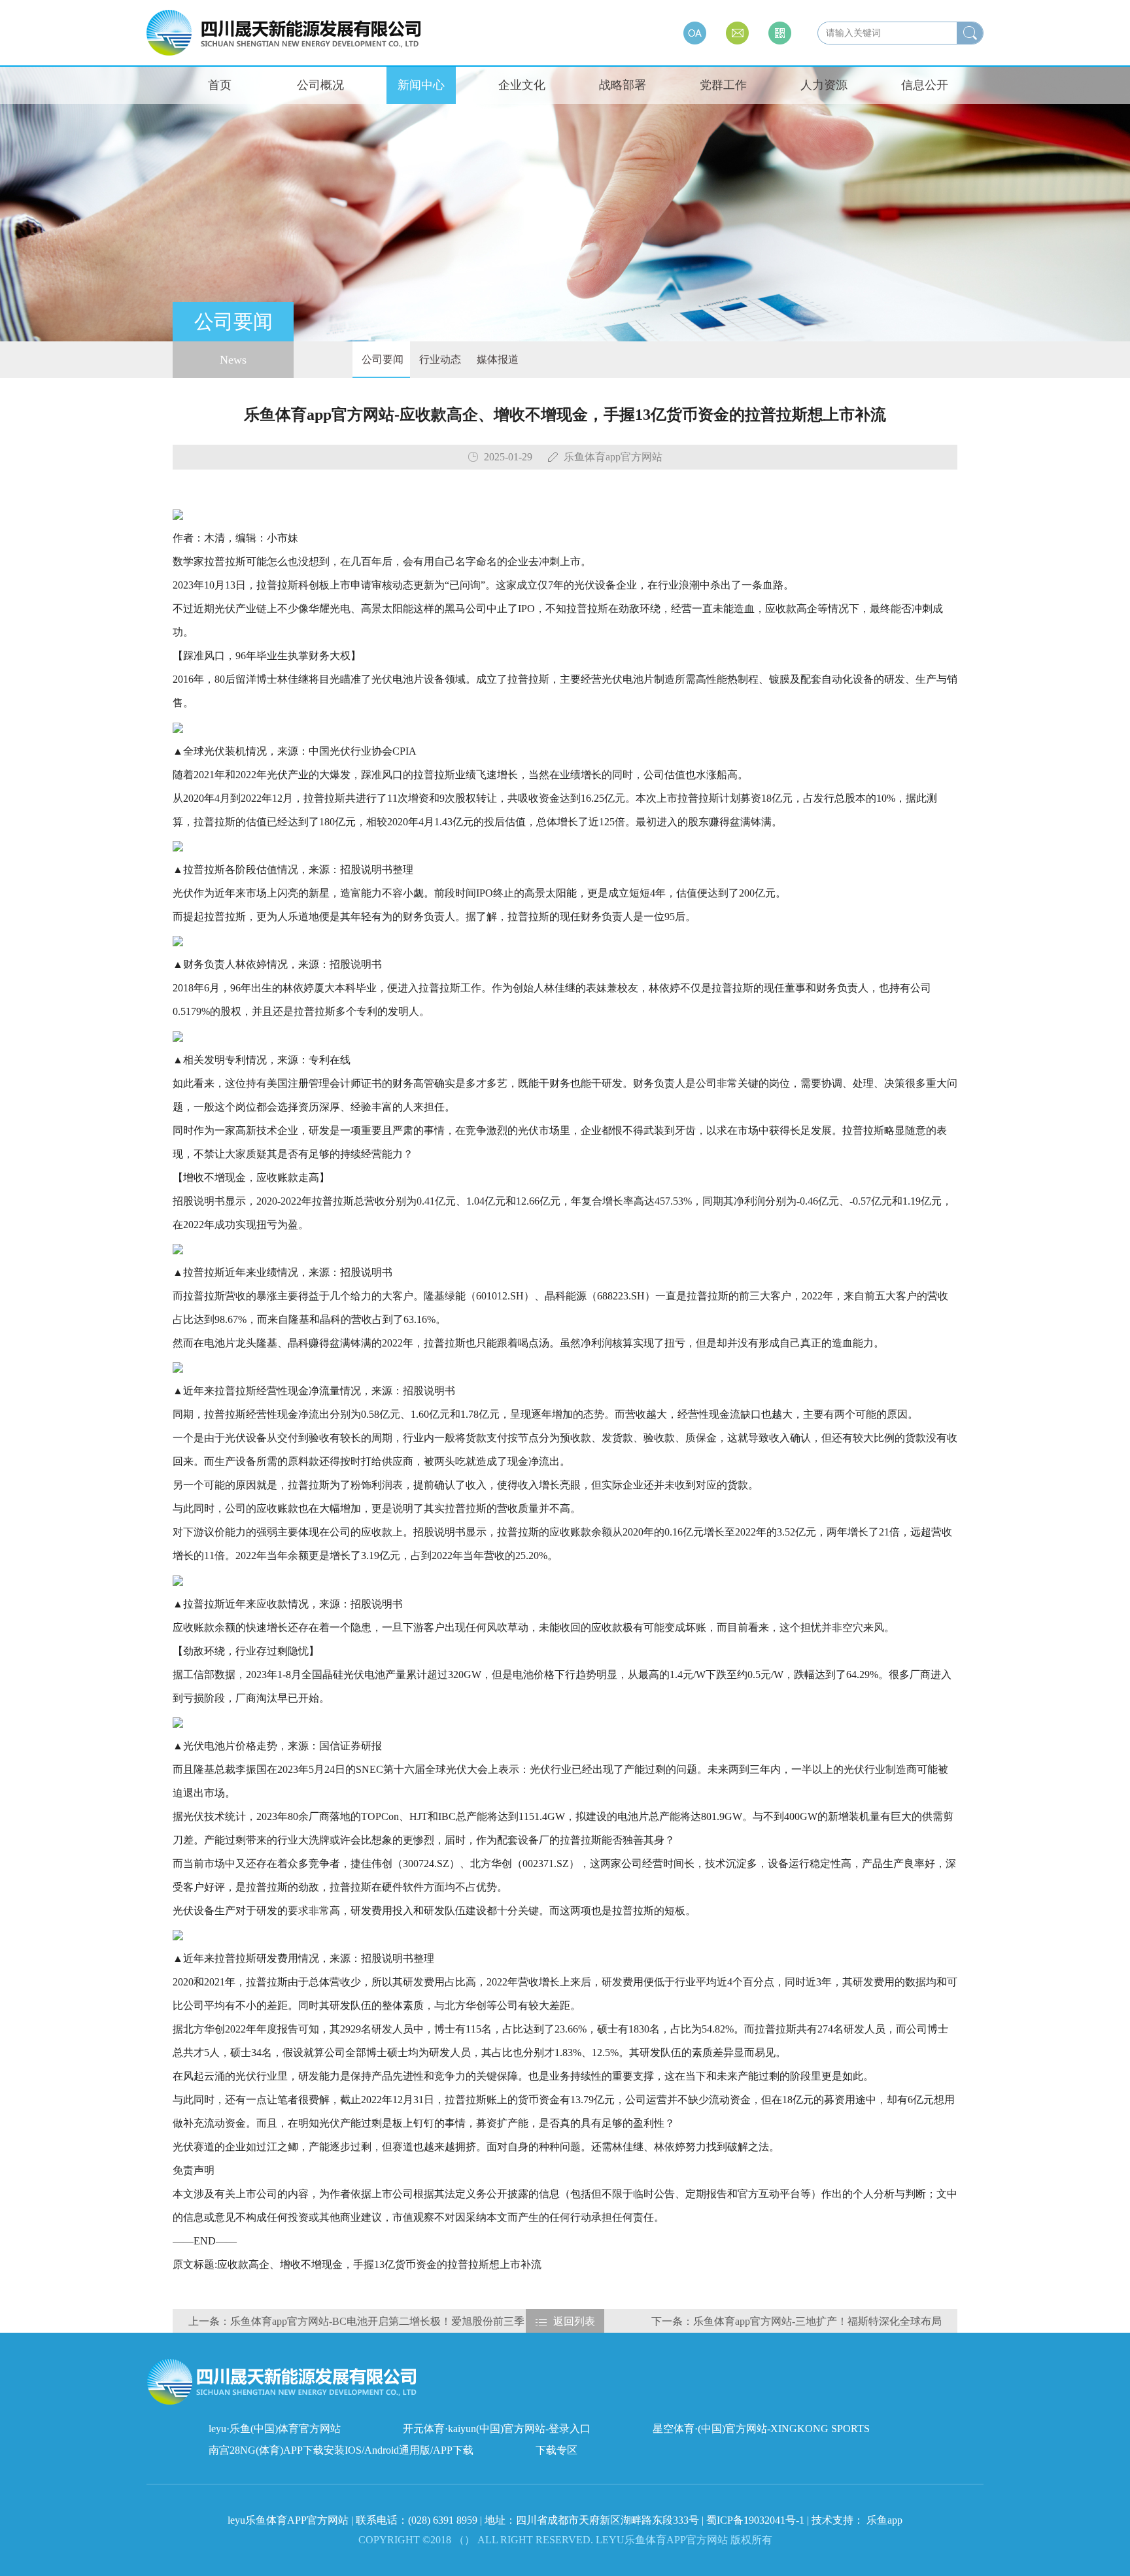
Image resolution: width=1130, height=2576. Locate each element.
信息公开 (925, 85)
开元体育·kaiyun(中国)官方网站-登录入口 (497, 2429)
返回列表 (574, 2321)
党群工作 (723, 85)
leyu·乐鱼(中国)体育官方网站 (275, 2429)
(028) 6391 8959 (444, 2520)
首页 (220, 85)
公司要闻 (381, 359)
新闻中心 (421, 85)
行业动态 (439, 359)
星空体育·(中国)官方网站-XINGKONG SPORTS (761, 2429)
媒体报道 (496, 359)
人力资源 (824, 85)
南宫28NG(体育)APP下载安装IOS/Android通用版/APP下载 (341, 2450)
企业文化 (522, 85)
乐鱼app (884, 2520)
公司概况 (320, 85)
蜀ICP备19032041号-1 (755, 2520)
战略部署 (623, 85)
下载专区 (556, 2450)
